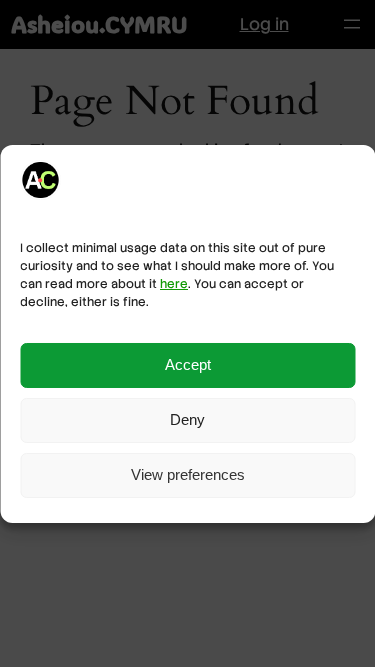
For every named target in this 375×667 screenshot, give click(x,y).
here (174, 284)
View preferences (188, 474)
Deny (187, 419)
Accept (188, 364)
